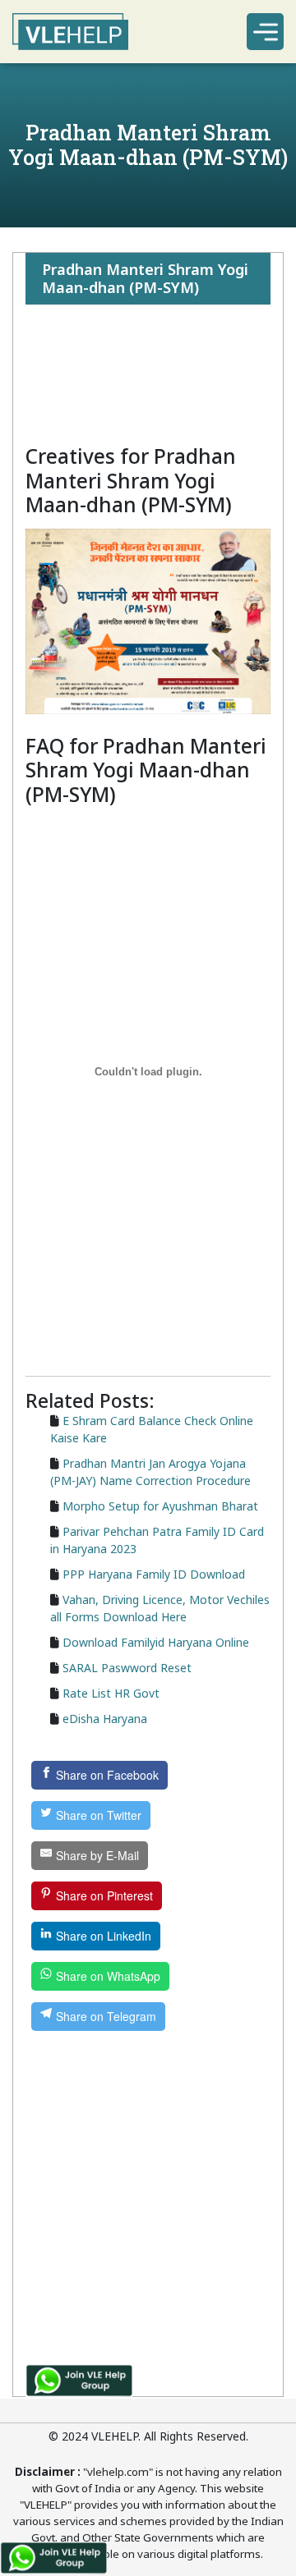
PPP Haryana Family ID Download (154, 1574)
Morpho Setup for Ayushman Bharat (160, 1506)
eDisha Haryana (105, 1719)
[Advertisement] (148, 374)
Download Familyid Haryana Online (156, 1642)
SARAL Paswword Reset (127, 1668)
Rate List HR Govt (111, 1693)
